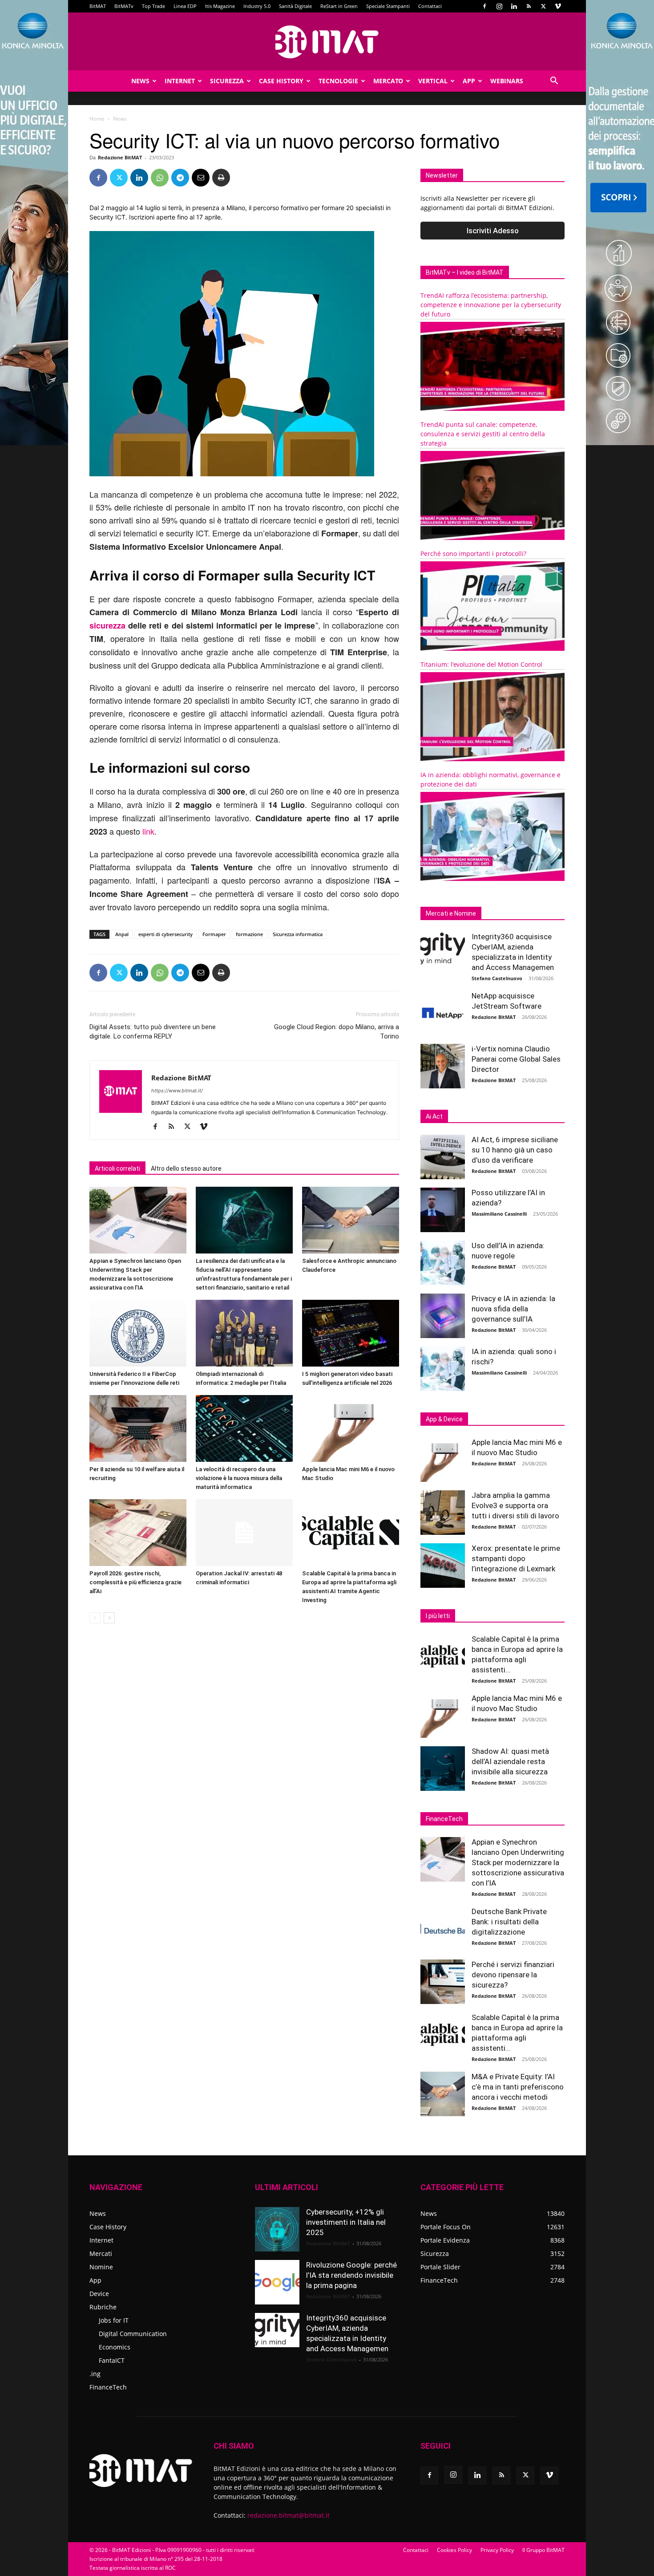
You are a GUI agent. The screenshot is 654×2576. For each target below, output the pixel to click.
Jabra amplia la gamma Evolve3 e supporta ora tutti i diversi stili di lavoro (515, 1505)
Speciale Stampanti (388, 6)
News (140, 81)
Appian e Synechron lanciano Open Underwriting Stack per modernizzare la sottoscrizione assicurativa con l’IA (518, 1862)
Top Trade (153, 6)
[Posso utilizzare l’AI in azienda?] (443, 1210)
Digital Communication (133, 2334)
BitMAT (98, 6)
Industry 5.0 (257, 6)
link (148, 831)
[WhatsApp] (160, 178)
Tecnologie (338, 81)
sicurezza (107, 625)
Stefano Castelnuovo (497, 978)
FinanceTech (108, 2387)
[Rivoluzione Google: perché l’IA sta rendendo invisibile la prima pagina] (277, 2282)
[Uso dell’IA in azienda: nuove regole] (443, 1263)
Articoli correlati (117, 1168)
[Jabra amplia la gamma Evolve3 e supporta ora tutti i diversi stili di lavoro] (443, 1513)
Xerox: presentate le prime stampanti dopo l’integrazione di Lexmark (516, 1558)
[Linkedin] (514, 6)
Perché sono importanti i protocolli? (473, 554)
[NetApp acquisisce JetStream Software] (443, 1013)
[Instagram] (499, 6)
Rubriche (103, 2307)
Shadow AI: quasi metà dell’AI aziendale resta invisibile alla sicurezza (510, 1761)
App (469, 81)
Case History (281, 81)
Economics (115, 2347)
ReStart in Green (339, 6)
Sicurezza (227, 81)
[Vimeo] (558, 6)
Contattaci (430, 6)
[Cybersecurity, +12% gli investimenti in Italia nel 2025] (277, 2229)
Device (99, 2294)
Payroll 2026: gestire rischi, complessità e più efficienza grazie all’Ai (135, 1582)
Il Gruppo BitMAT (543, 2550)
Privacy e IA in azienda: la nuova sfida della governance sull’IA (513, 1309)
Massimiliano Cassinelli (499, 1214)
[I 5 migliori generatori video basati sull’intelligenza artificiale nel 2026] (351, 1333)
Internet (180, 81)
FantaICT (112, 2360)
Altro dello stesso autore (186, 1168)
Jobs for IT (114, 2320)
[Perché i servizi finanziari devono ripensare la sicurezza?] (443, 1982)
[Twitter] (543, 6)
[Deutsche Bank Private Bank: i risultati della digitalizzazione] (443, 1929)
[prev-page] (95, 1618)
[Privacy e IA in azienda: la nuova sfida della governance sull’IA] (443, 1316)
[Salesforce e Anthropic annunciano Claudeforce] (351, 1220)
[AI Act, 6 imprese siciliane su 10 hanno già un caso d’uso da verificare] (443, 1157)
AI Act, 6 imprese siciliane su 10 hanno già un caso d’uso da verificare (515, 1150)
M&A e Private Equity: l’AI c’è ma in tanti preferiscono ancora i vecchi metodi (518, 2087)
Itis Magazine (220, 6)
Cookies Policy (454, 2550)
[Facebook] (484, 6)
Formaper (214, 934)
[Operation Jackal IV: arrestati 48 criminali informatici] (244, 1533)
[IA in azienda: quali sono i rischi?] (443, 1369)
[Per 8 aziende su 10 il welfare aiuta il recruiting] (138, 1428)
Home (97, 119)
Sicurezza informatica (298, 934)
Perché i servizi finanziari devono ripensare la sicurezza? (513, 1975)
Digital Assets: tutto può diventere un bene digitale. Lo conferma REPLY (153, 1032)
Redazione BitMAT (120, 157)
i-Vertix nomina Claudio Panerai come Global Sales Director (516, 1059)
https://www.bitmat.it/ (177, 1091)
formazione (249, 934)
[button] (554, 82)
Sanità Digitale (295, 6)
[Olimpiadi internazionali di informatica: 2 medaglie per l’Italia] (244, 1333)
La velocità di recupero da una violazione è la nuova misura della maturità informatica (239, 1478)
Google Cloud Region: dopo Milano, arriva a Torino (337, 1032)
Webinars (507, 81)
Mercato (388, 81)
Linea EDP (185, 6)
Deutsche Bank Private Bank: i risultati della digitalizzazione (509, 1922)
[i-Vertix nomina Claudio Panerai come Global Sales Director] (443, 1066)
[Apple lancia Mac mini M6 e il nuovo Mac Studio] (351, 1428)
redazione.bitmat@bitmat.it (289, 2515)
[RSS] (529, 6)
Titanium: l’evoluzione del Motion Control (481, 664)
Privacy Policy (497, 2550)
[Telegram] (180, 178)
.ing (95, 2374)
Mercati (101, 2253)
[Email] (201, 178)
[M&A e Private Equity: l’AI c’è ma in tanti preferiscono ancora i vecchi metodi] (443, 2094)
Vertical (433, 81)
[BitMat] (327, 42)
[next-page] (109, 1618)
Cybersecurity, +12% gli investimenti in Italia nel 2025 (346, 2222)
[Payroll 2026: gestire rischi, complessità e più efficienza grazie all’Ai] (138, 1533)
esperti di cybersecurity (166, 934)
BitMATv (124, 6)
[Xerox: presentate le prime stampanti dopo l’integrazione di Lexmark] (443, 1566)
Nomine (101, 2267)
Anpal (122, 934)
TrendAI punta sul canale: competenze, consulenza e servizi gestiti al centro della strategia (483, 434)
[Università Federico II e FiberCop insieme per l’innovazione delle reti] (138, 1333)
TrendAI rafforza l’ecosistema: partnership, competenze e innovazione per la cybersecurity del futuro (491, 305)
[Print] (221, 178)
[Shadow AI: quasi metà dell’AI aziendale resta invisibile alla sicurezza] (443, 1769)
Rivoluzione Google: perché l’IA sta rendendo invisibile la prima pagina (351, 2275)
